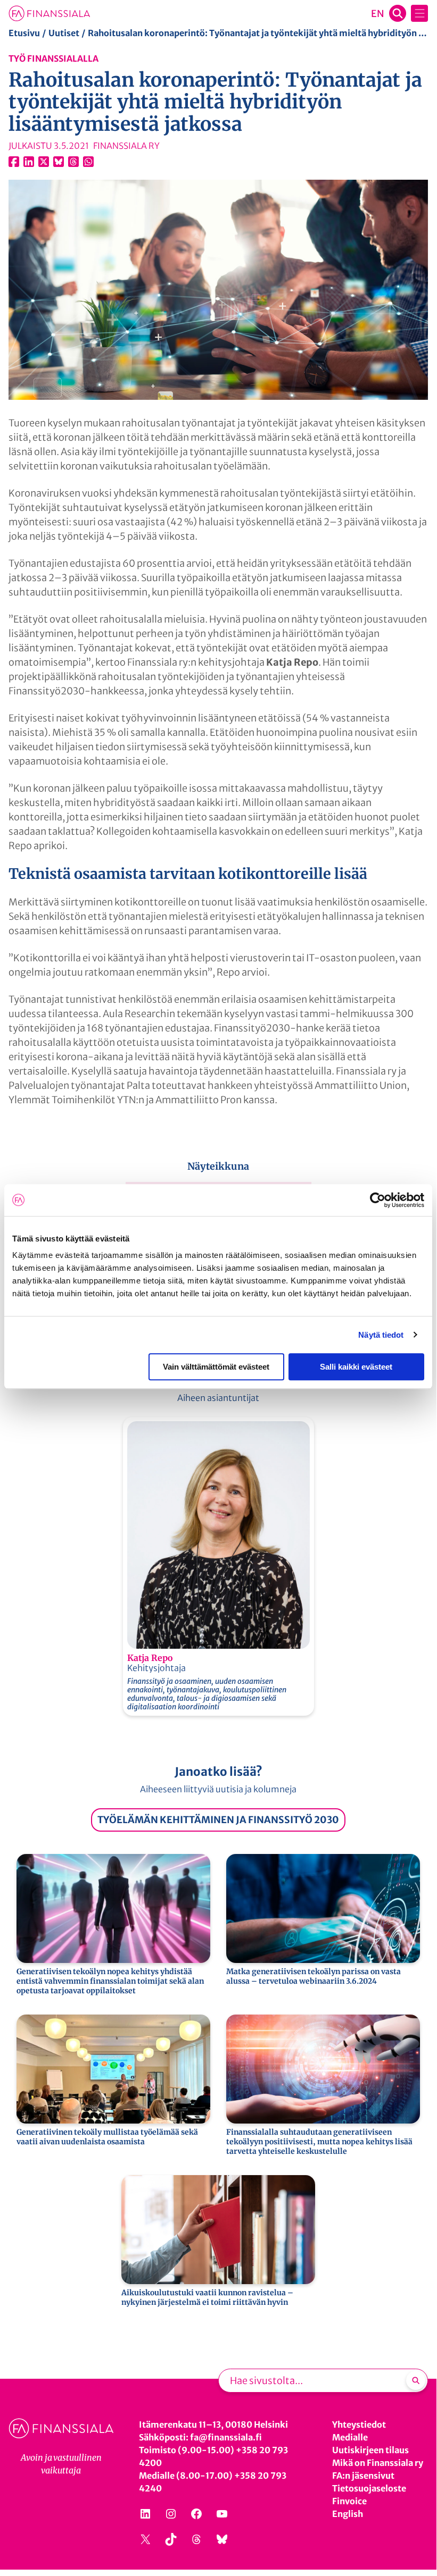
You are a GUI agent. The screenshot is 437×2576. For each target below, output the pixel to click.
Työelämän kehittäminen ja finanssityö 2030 (218, 1820)
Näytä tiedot (381, 1335)
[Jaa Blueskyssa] (59, 162)
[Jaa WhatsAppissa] (88, 162)
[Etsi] (416, 2380)
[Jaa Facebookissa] (14, 162)
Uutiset (64, 33)
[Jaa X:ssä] (44, 162)
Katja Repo (150, 1658)
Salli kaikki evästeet (356, 1367)
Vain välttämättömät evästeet (216, 1367)
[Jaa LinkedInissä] (29, 162)
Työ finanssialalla (53, 58)
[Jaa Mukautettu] (73, 162)
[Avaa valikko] (419, 13)
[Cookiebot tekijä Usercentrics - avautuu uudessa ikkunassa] (378, 1200)
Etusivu (24, 33)
